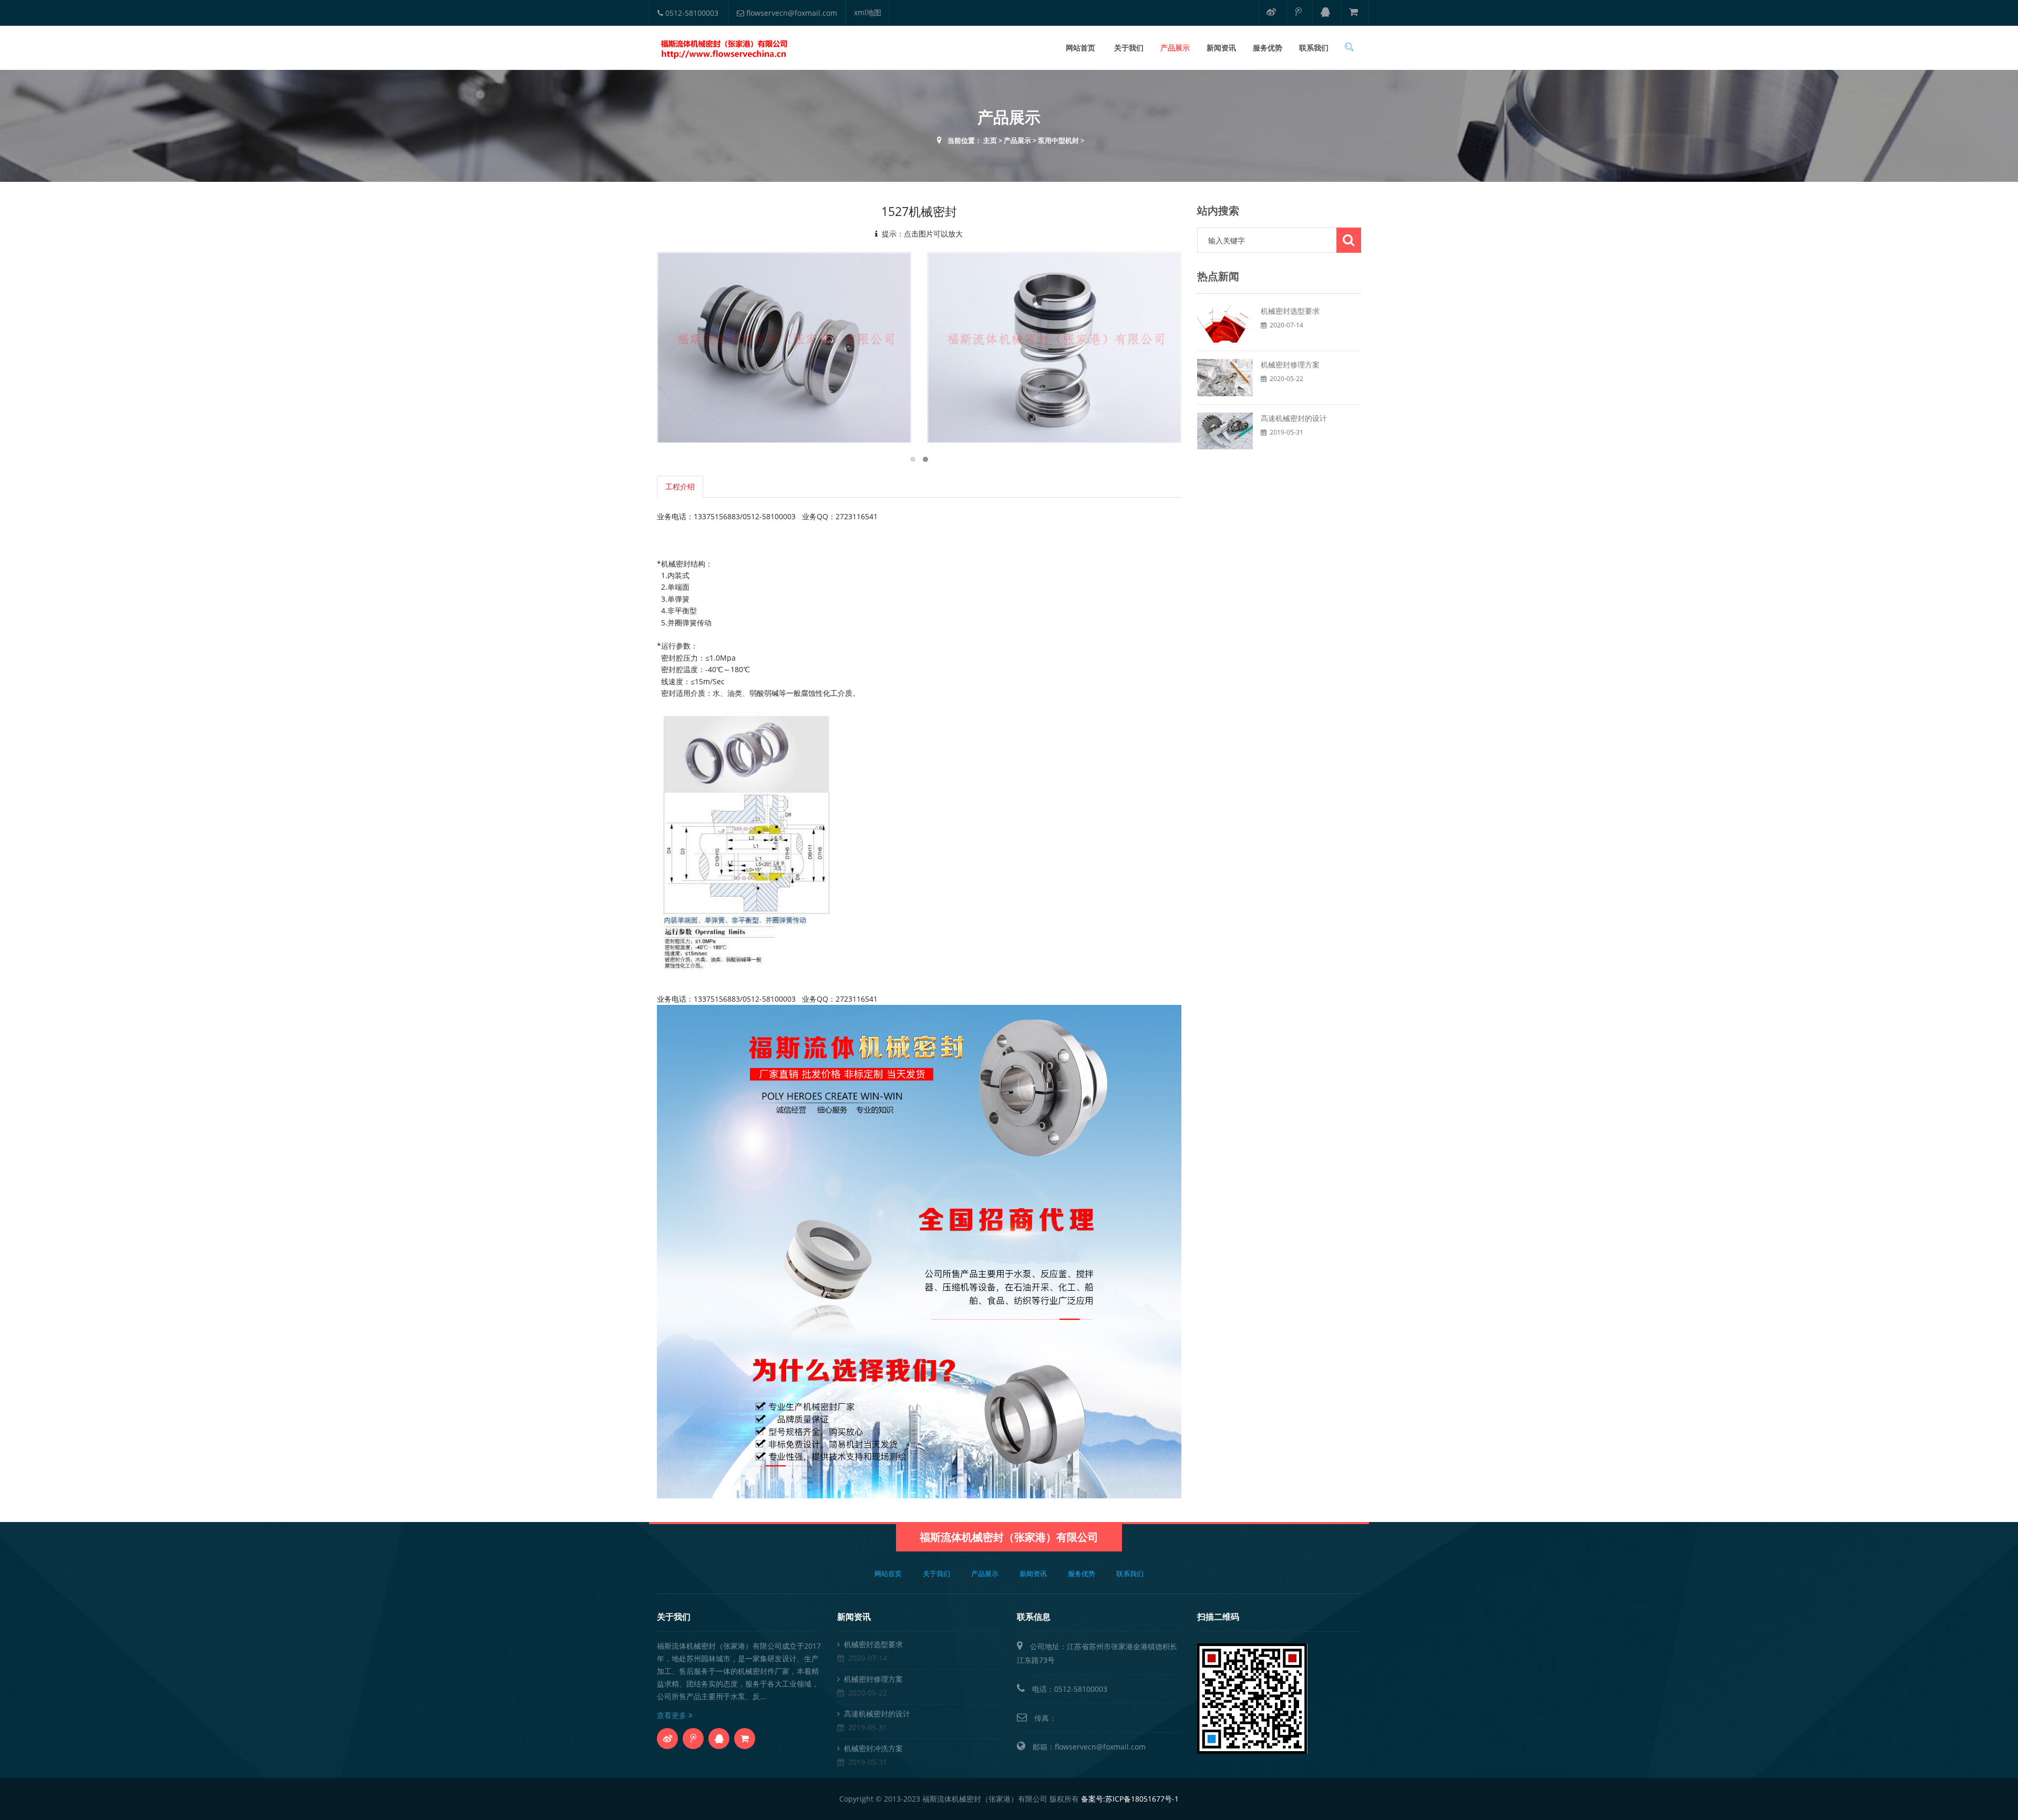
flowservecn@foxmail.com (791, 13)
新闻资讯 (1221, 48)
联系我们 (1314, 48)
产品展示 (1175, 48)
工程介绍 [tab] (680, 486)
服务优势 (1268, 48)
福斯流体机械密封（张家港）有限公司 (1009, 1537)
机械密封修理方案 (1290, 364)
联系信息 (1034, 1617)
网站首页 (1080, 48)
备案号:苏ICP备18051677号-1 (1130, 1799)
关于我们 (1129, 48)
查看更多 (673, 1715)
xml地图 (868, 12)
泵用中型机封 (1058, 140)
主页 (990, 140)
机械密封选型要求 (1290, 311)
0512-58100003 (691, 13)
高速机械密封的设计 (1294, 418)
